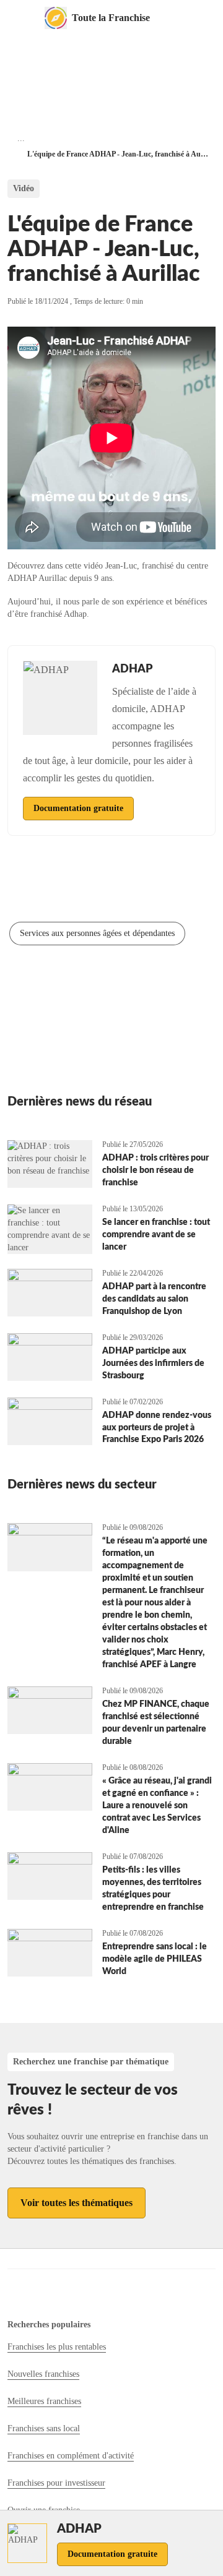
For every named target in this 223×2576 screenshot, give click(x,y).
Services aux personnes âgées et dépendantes (97, 933)
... (21, 138)
